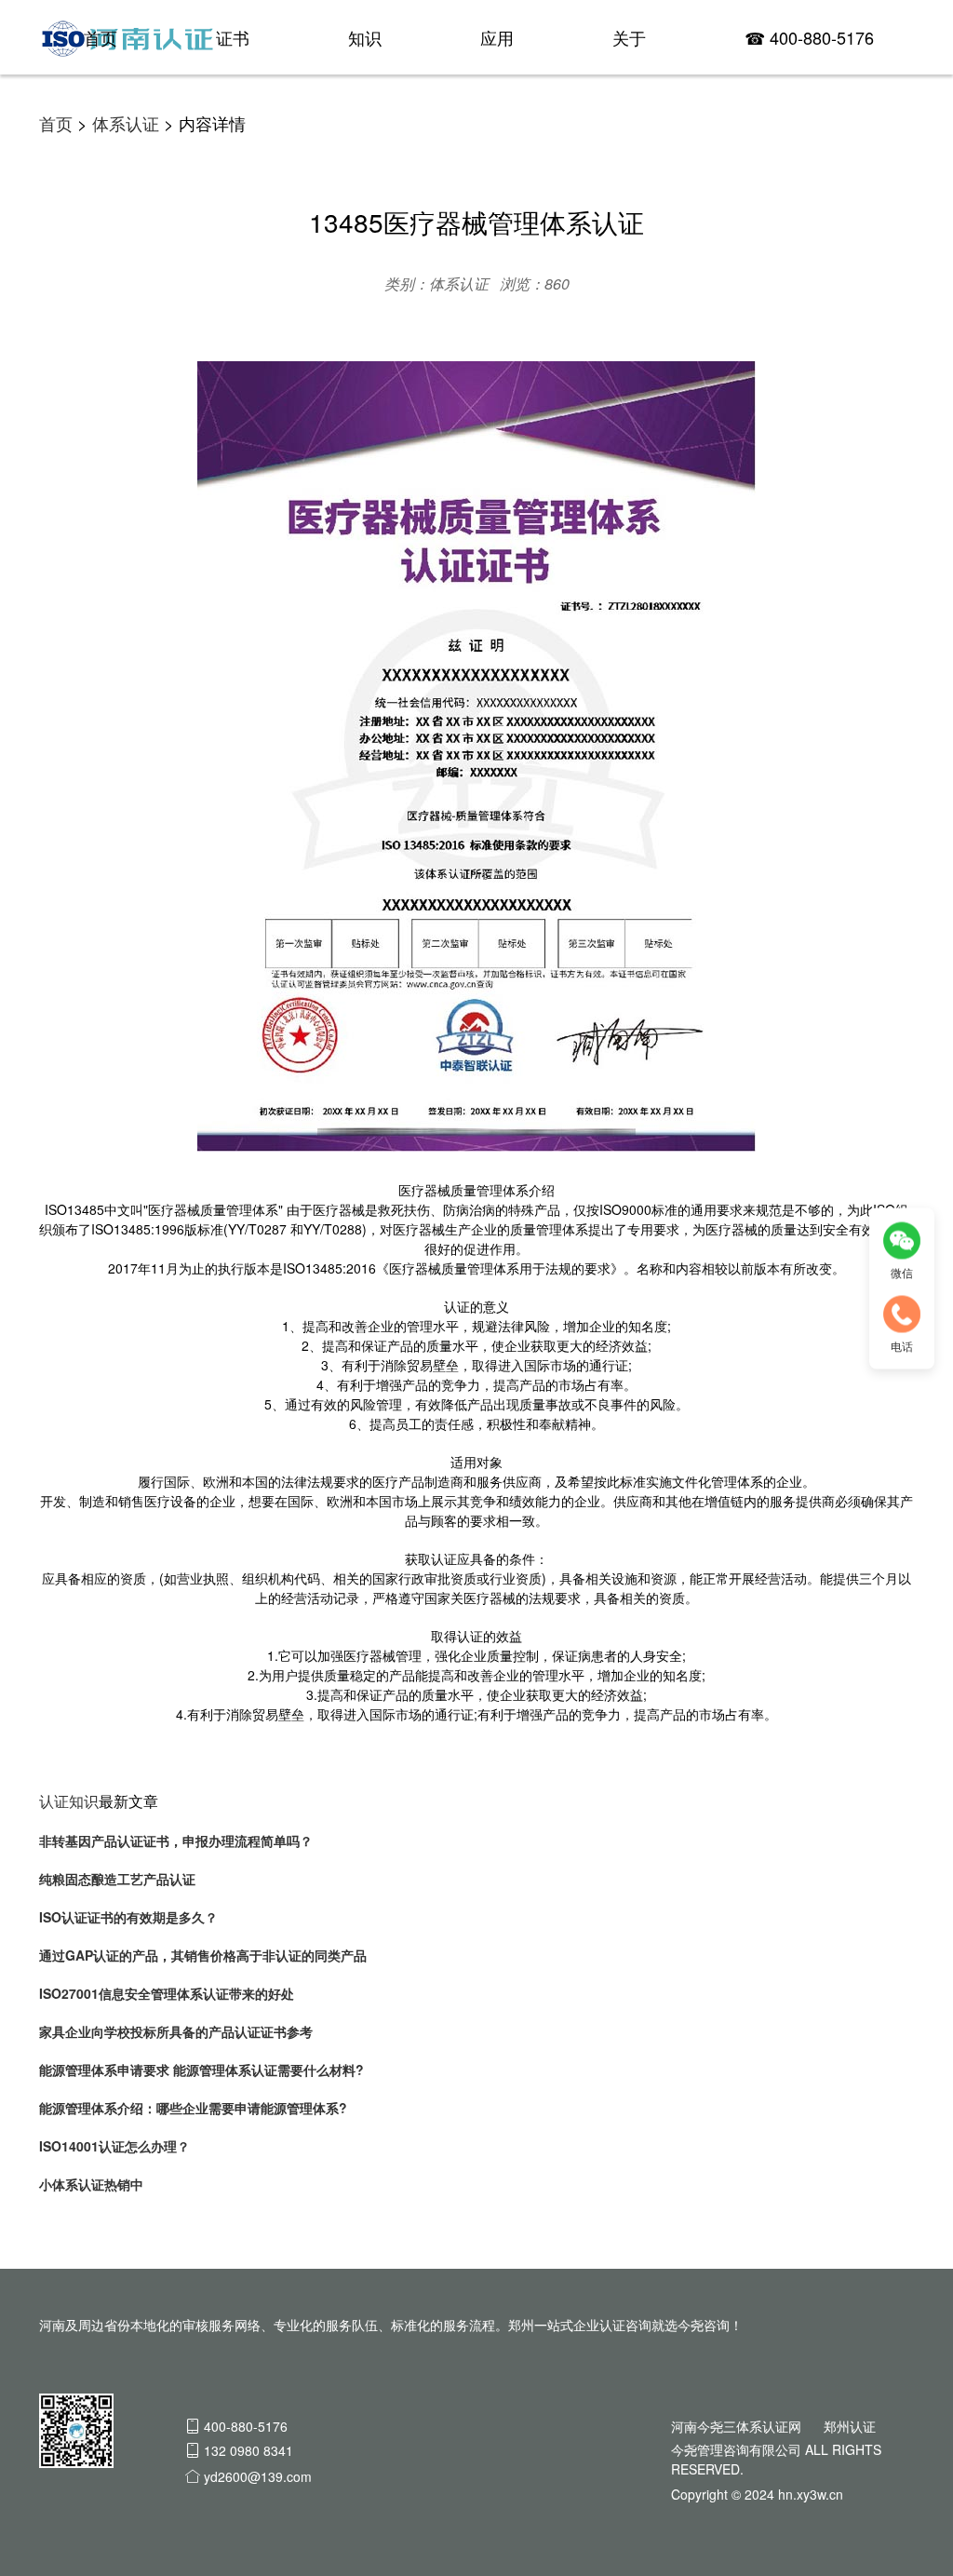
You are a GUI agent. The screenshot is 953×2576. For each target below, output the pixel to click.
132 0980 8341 (248, 2450)
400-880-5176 (246, 2426)
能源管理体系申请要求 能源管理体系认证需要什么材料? (201, 2070)
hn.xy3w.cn (811, 2494)
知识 (365, 37)
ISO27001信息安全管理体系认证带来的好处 (167, 1993)
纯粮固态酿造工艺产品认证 (117, 1879)
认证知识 (69, 1801)
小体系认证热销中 (91, 2184)
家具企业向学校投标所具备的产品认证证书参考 (176, 2031)
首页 (101, 37)
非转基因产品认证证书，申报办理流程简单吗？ (176, 1841)
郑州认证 (850, 2426)
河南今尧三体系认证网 (736, 2426)
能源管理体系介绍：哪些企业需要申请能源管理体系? (193, 2108)
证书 (233, 37)
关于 (629, 37)
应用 (497, 37)
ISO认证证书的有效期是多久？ (128, 1917)
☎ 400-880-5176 (809, 37)
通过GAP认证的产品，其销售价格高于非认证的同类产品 (203, 1955)
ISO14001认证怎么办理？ (114, 2146)
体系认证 (126, 123)
